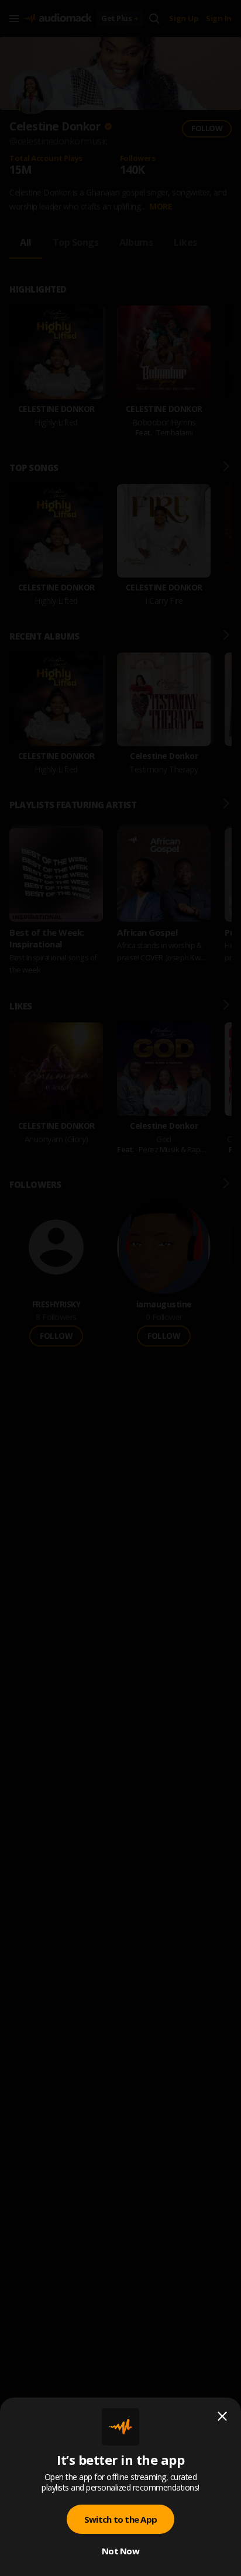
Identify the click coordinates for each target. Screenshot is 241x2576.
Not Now (120, 2551)
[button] (120, 1288)
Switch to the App (120, 2519)
